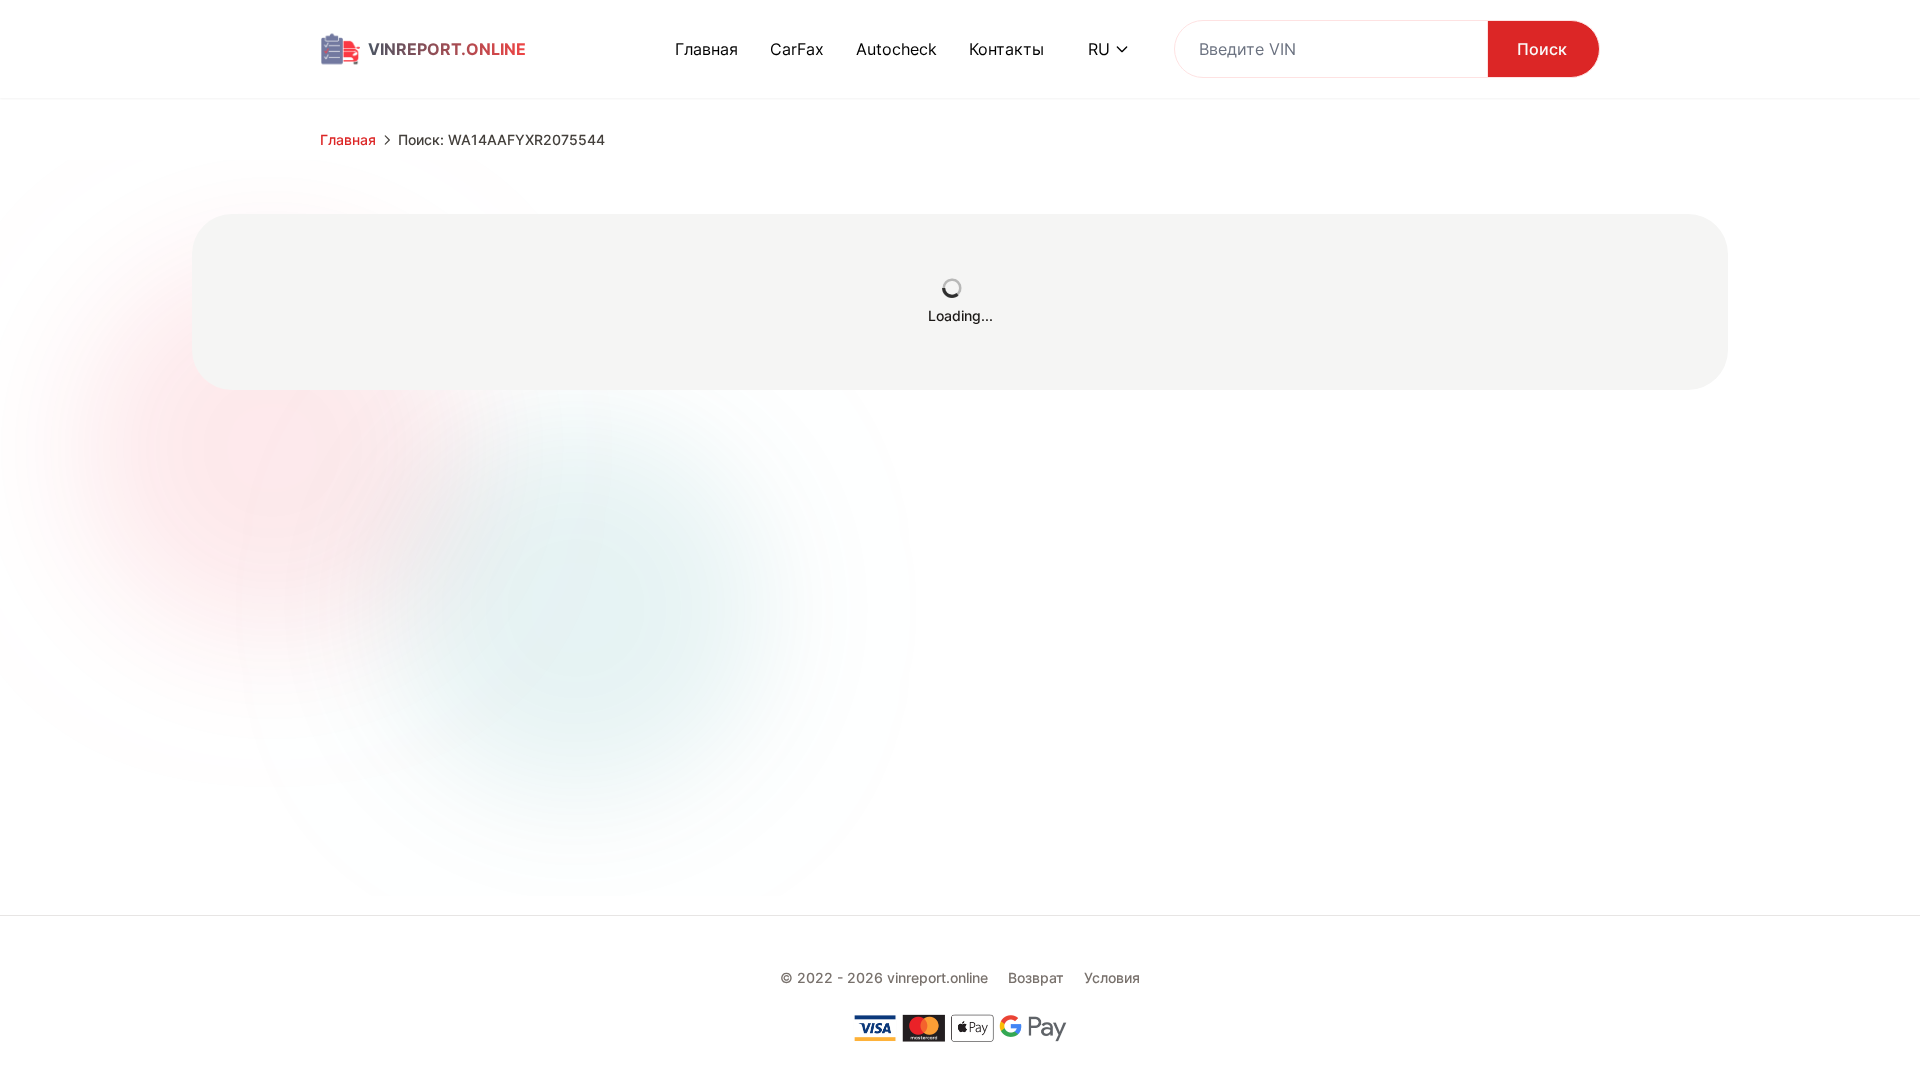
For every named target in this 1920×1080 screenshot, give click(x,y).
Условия (1112, 977)
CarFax (797, 49)
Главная (706, 49)
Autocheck (896, 49)
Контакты (1006, 49)
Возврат (1036, 977)
